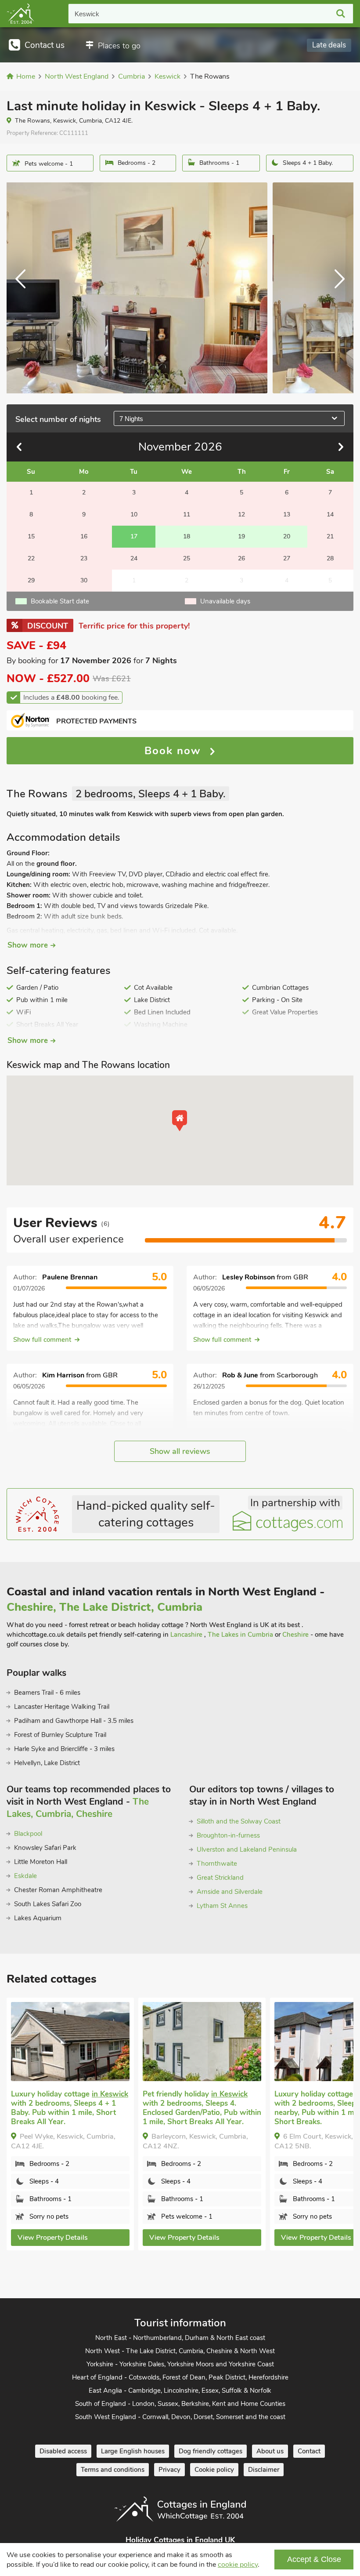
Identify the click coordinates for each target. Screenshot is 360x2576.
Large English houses (133, 2451)
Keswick (87, 14)
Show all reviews (180, 1451)
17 (134, 536)
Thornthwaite (217, 1864)
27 (287, 558)
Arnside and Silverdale (230, 1892)
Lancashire (187, 1635)
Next (336, 288)
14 (330, 514)
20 (287, 536)
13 (287, 514)
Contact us (45, 45)
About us (270, 2451)
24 (134, 558)
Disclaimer (264, 2470)
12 (241, 514)
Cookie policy (214, 2470)
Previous (24, 288)
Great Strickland (220, 1878)
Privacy (169, 2470)
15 (31, 536)
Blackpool (28, 1834)
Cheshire (296, 1635)
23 (84, 558)
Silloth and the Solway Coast (239, 1821)
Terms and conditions (113, 2470)
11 (187, 514)
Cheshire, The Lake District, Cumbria (104, 1607)
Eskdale (25, 1876)
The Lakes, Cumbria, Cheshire (78, 1808)
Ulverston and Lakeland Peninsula (247, 1849)
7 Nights (131, 419)
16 (84, 536)
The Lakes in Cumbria (241, 1635)
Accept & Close (314, 2559)
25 (187, 558)
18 (187, 536)
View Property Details (53, 2238)
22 (31, 558)
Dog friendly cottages (211, 2451)
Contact (309, 2451)
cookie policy (238, 2565)
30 (84, 580)
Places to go (119, 46)
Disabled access (63, 2451)
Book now (175, 751)
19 (241, 536)
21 (330, 536)
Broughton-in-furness (228, 1835)
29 (31, 580)
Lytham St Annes (222, 1906)
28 (330, 558)
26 (241, 558)
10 (134, 514)
